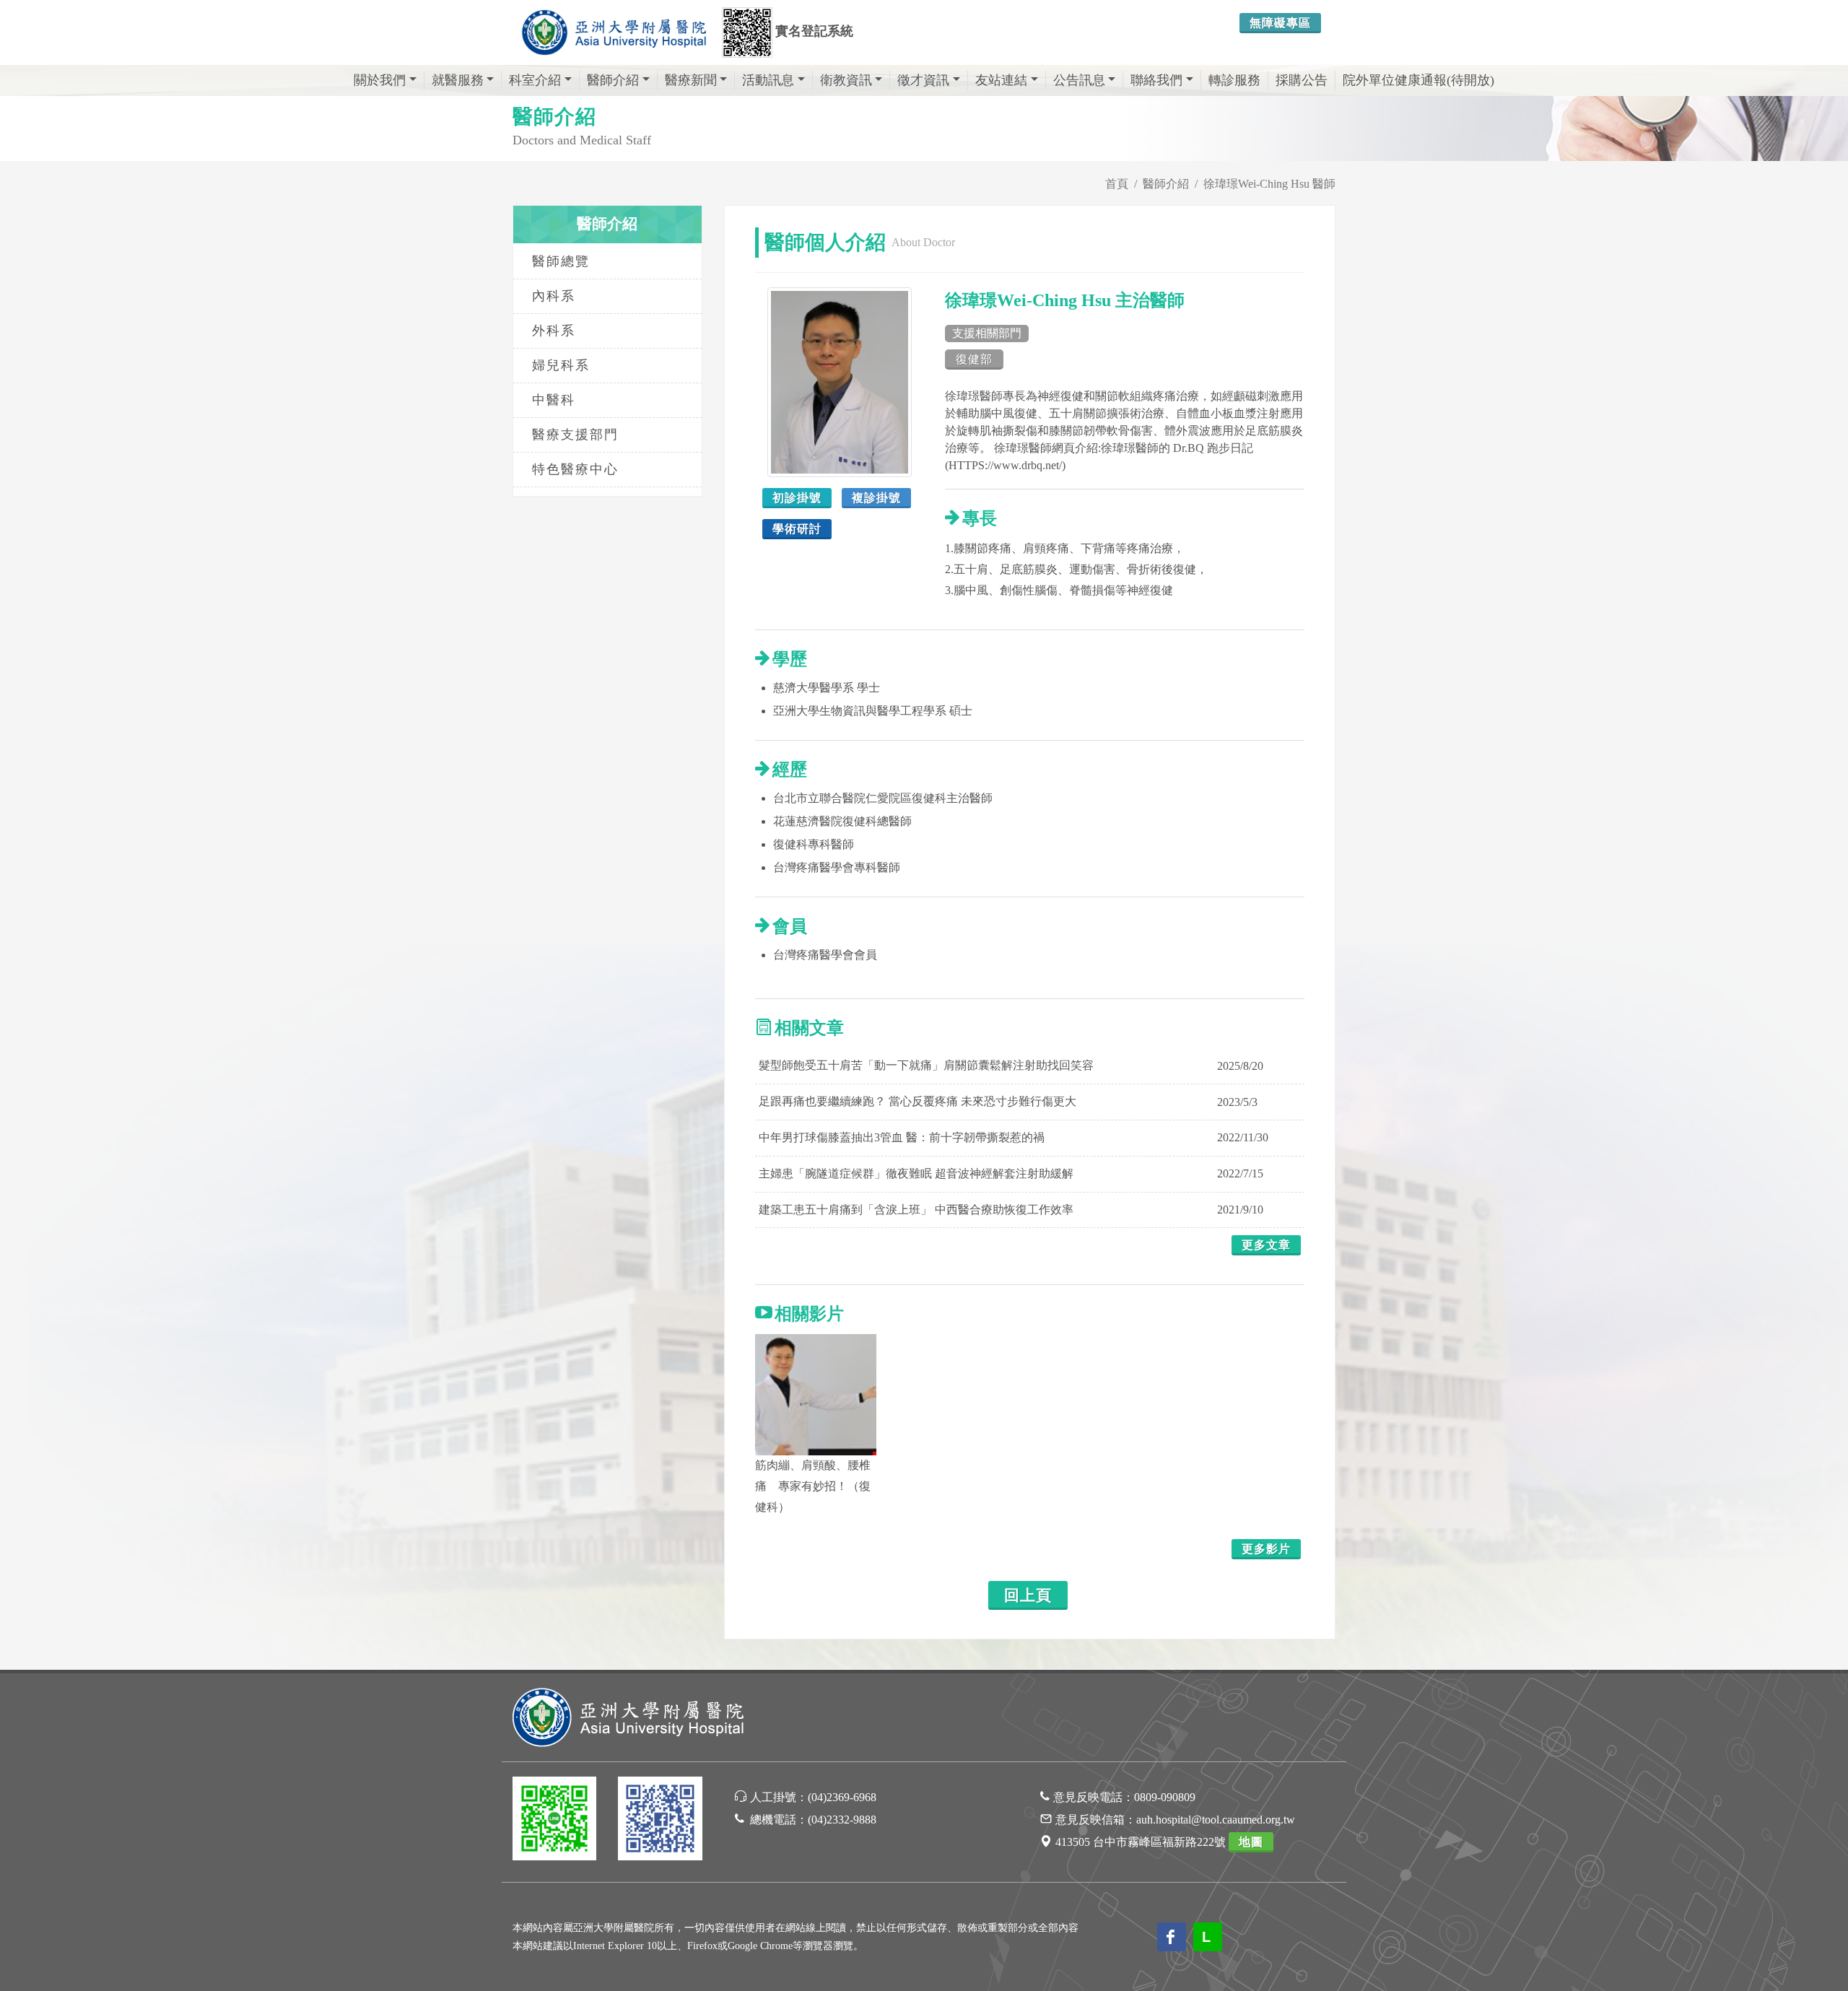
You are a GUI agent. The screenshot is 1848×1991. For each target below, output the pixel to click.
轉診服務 (1234, 80)
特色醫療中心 (575, 469)
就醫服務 (458, 80)
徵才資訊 (923, 80)
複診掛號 (876, 498)
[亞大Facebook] (660, 1821)
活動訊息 (768, 80)
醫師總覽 (561, 261)
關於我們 (380, 80)
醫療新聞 (691, 80)
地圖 (1251, 1842)
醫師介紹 (613, 80)
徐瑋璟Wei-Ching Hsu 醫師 (1269, 184)
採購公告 (1302, 80)
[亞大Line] (554, 1821)
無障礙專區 (1280, 23)
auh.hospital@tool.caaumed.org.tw (1216, 1820)
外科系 (554, 331)
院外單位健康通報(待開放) (1418, 80)
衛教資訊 (846, 80)
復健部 (974, 359)
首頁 (1117, 184)
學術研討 (797, 529)
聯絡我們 (1156, 80)
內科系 (554, 296)
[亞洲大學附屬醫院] (614, 32)
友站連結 (1001, 80)
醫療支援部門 (575, 435)
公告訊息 (1079, 80)
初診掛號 (797, 498)
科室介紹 (535, 80)
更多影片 (1266, 1549)
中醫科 (554, 400)
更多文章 (1266, 1245)
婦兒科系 (561, 365)
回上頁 (1028, 1595)
